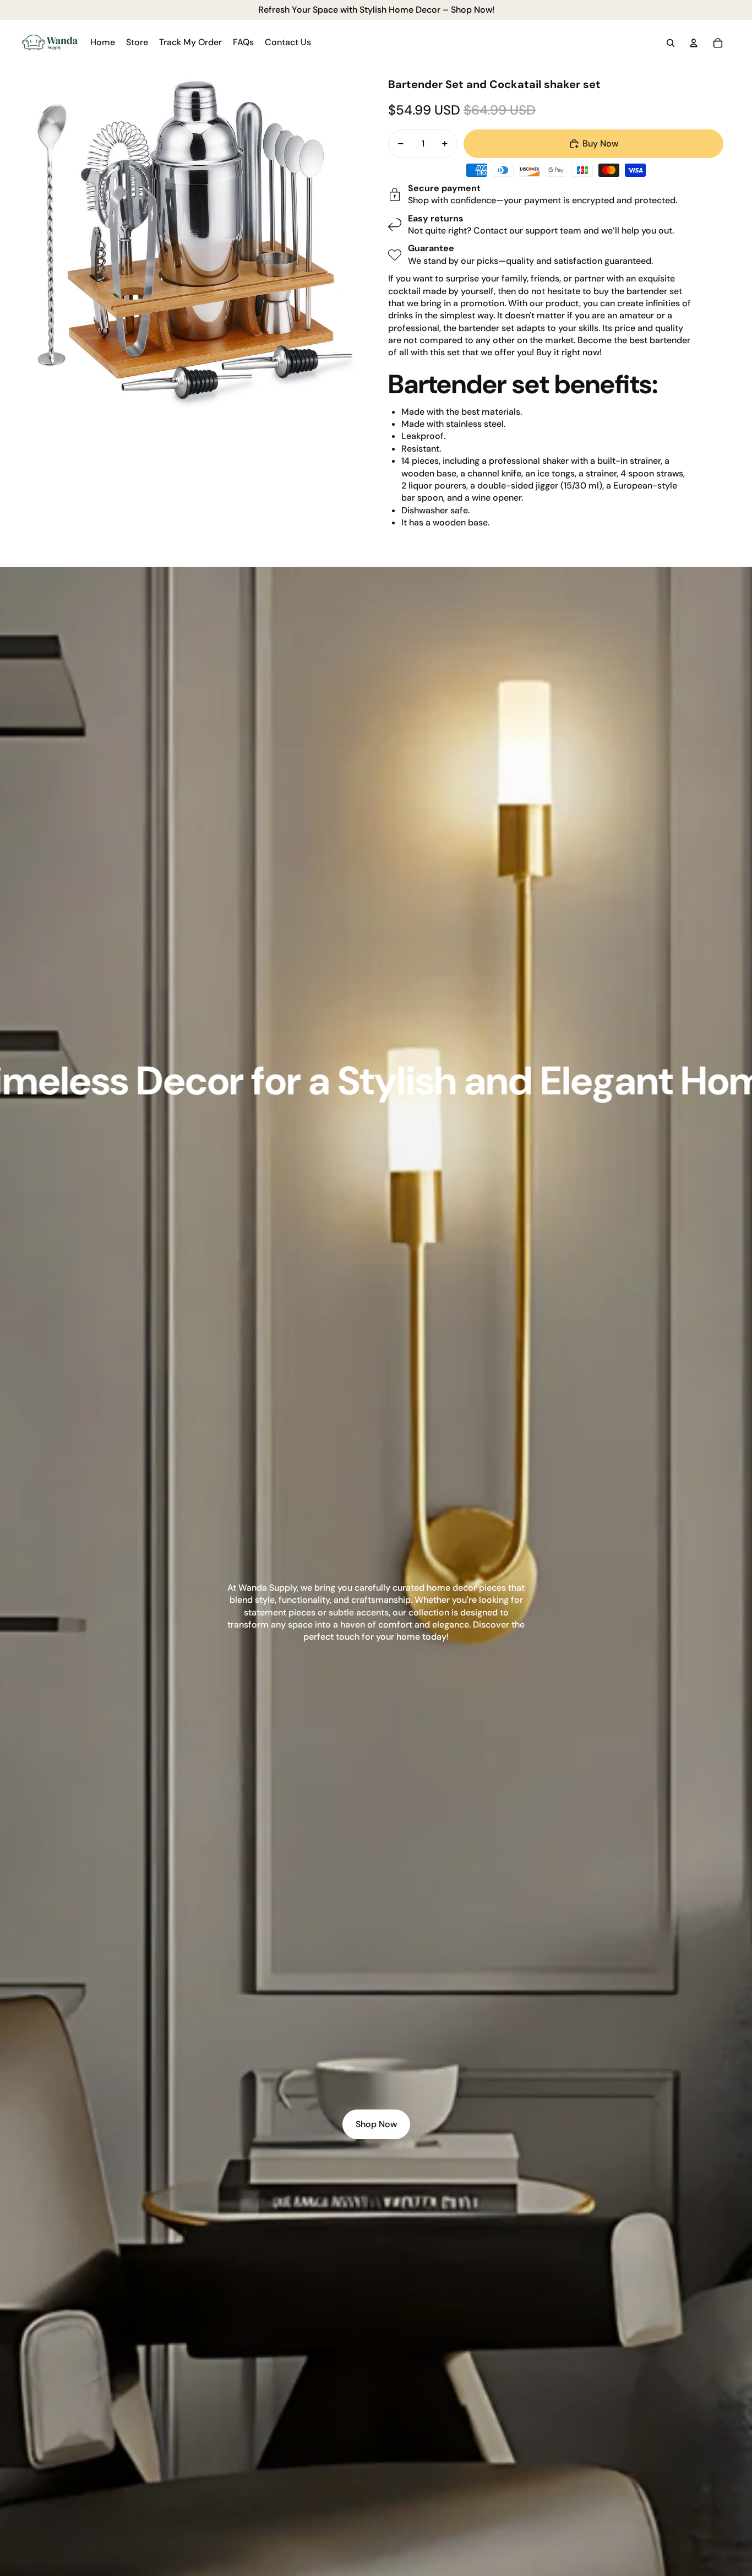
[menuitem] (103, 43)
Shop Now (376, 2124)
